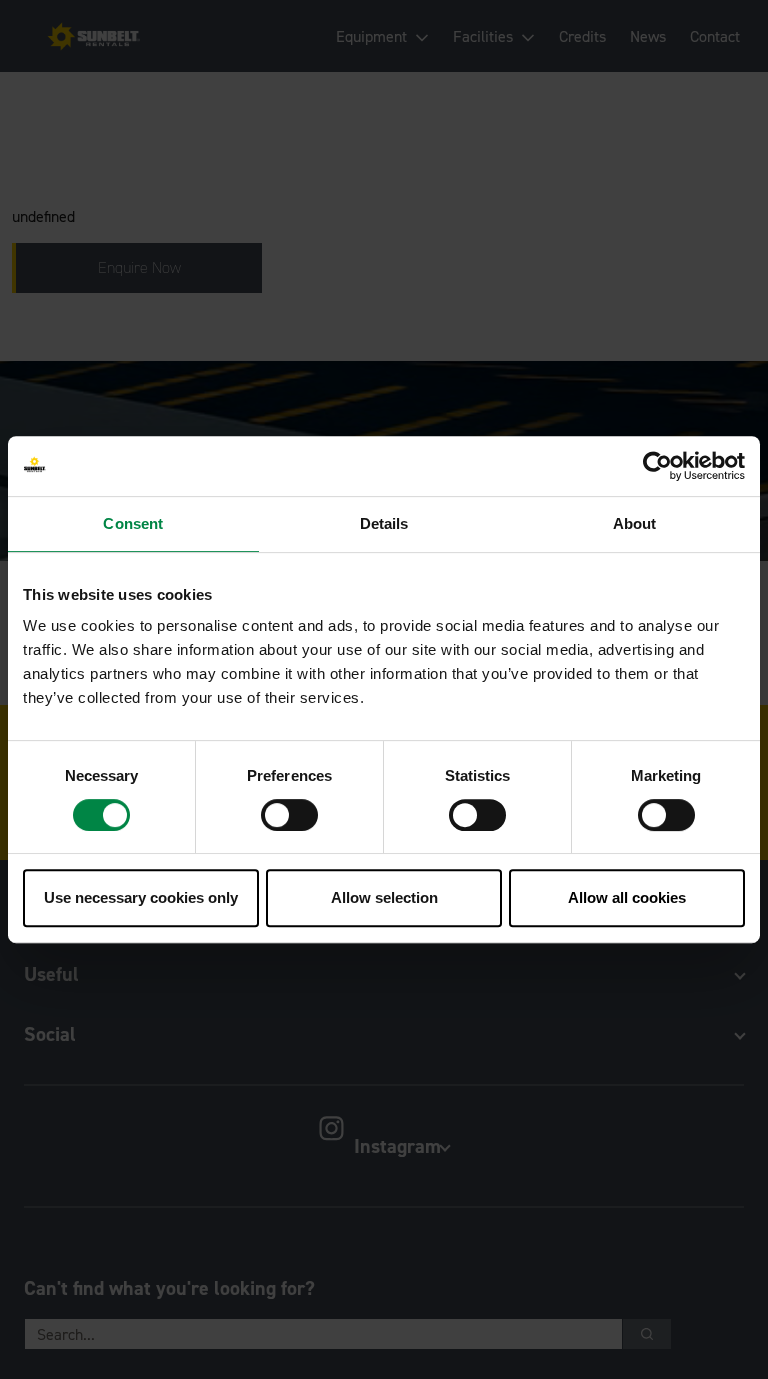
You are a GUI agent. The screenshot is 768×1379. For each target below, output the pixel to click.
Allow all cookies (627, 897)
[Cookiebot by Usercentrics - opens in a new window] (657, 466)
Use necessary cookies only (141, 897)
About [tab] (635, 523)
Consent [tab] (133, 523)
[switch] (289, 815)
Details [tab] (384, 523)
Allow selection (384, 897)
